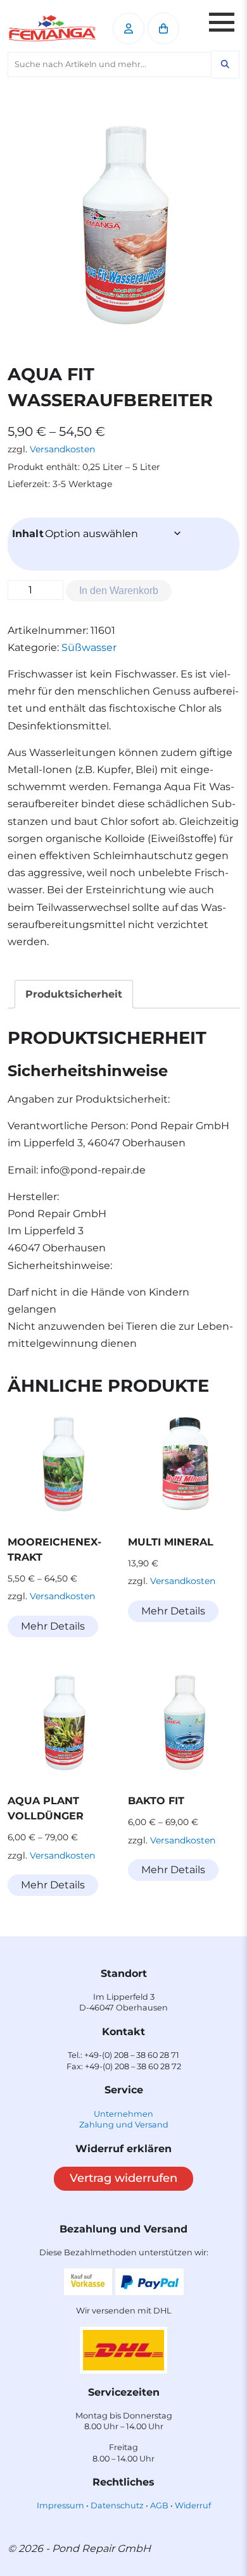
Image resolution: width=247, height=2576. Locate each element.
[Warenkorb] (163, 28)
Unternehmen (123, 2114)
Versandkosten (62, 449)
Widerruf (193, 2505)
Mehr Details (53, 1626)
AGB (159, 2505)
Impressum (60, 2505)
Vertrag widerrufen (123, 2178)
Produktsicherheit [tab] (74, 994)
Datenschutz (117, 2505)
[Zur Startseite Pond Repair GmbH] (52, 28)
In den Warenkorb (119, 591)
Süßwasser (89, 647)
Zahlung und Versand (124, 2125)
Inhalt (28, 534)
